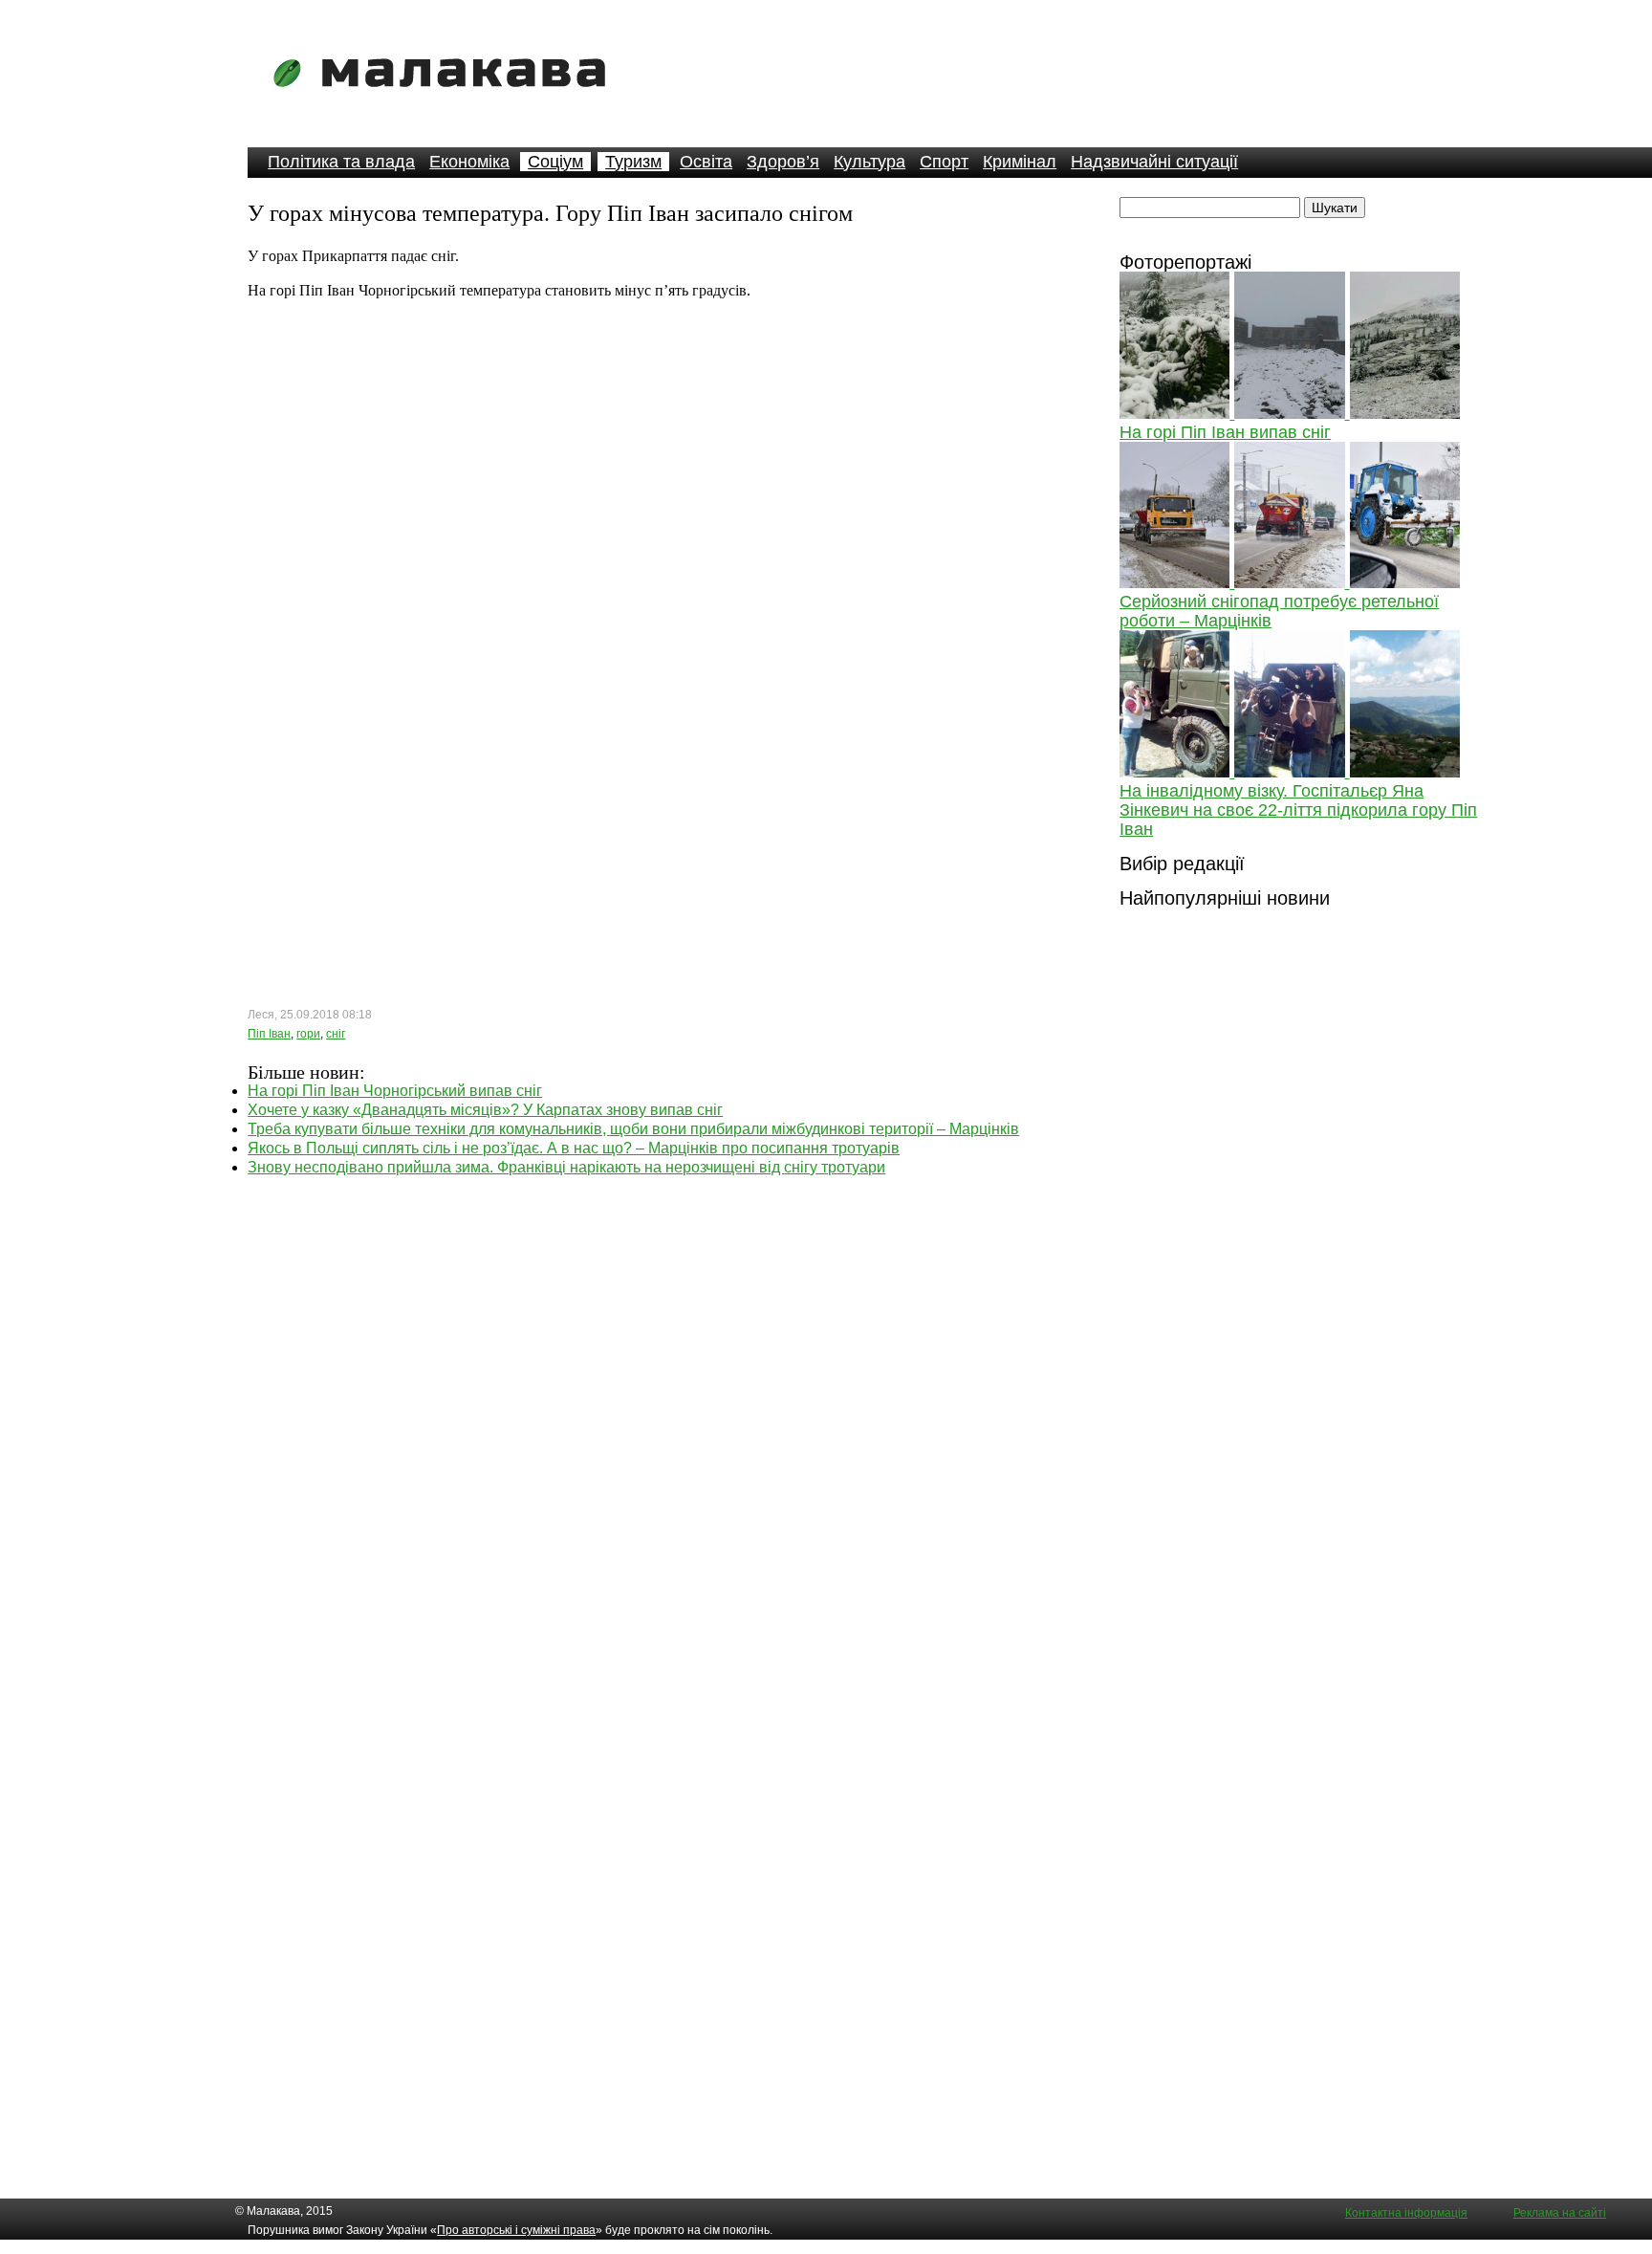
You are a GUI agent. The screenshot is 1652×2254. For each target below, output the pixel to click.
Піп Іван (269, 1034)
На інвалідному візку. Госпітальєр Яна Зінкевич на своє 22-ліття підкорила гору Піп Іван (1298, 810)
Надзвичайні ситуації (1154, 162)
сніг (336, 1034)
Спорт (944, 162)
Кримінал (1020, 162)
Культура (869, 162)
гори (308, 1034)
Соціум (555, 162)
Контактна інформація (1406, 2213)
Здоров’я (783, 162)
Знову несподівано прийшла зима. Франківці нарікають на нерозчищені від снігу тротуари (566, 1167)
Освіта (706, 162)
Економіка (469, 162)
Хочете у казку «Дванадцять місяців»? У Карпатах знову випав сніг (485, 1110)
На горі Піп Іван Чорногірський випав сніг (395, 1091)
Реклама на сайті (1560, 2213)
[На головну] (446, 100)
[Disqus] (661, 1416)
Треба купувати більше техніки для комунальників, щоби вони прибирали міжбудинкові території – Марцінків (633, 1129)
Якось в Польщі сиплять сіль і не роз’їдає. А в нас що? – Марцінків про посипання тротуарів (574, 1148)
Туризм (633, 162)
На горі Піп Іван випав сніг (1225, 432)
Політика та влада (341, 162)
